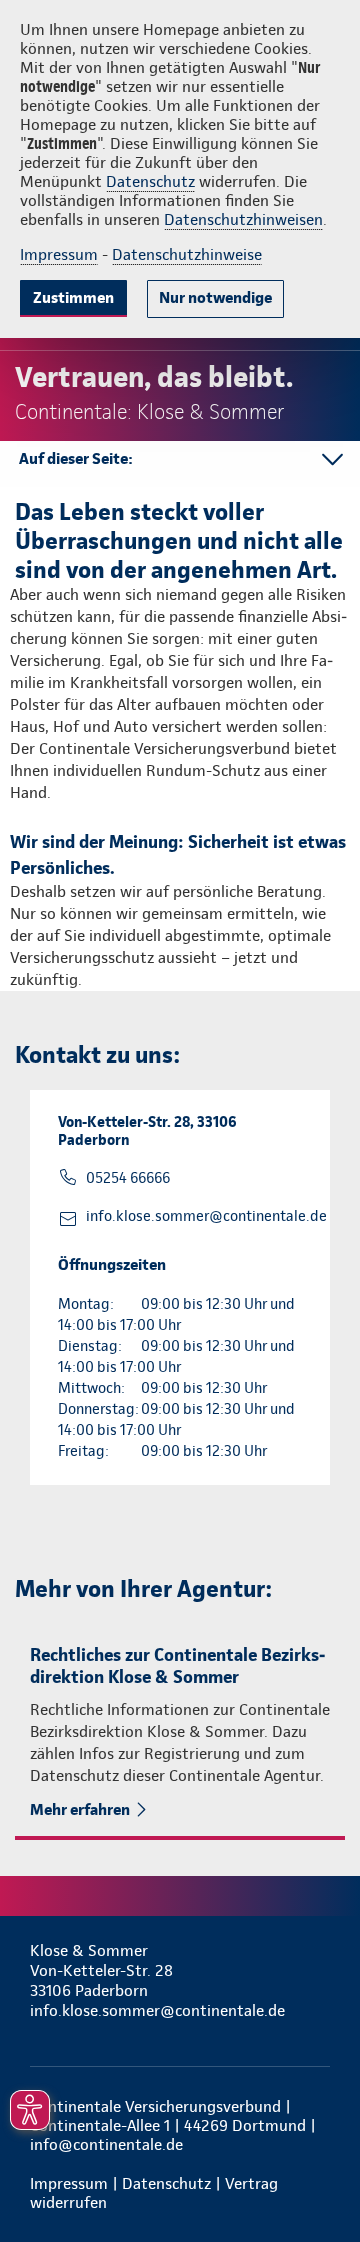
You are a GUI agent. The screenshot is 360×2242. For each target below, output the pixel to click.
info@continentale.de (106, 2144)
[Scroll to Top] (317, 2179)
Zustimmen (73, 297)
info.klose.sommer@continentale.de (206, 1216)
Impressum (59, 254)
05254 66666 (128, 1178)
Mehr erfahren (80, 1809)
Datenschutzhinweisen (243, 219)
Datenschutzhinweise (187, 254)
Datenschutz (150, 181)
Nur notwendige (215, 297)
